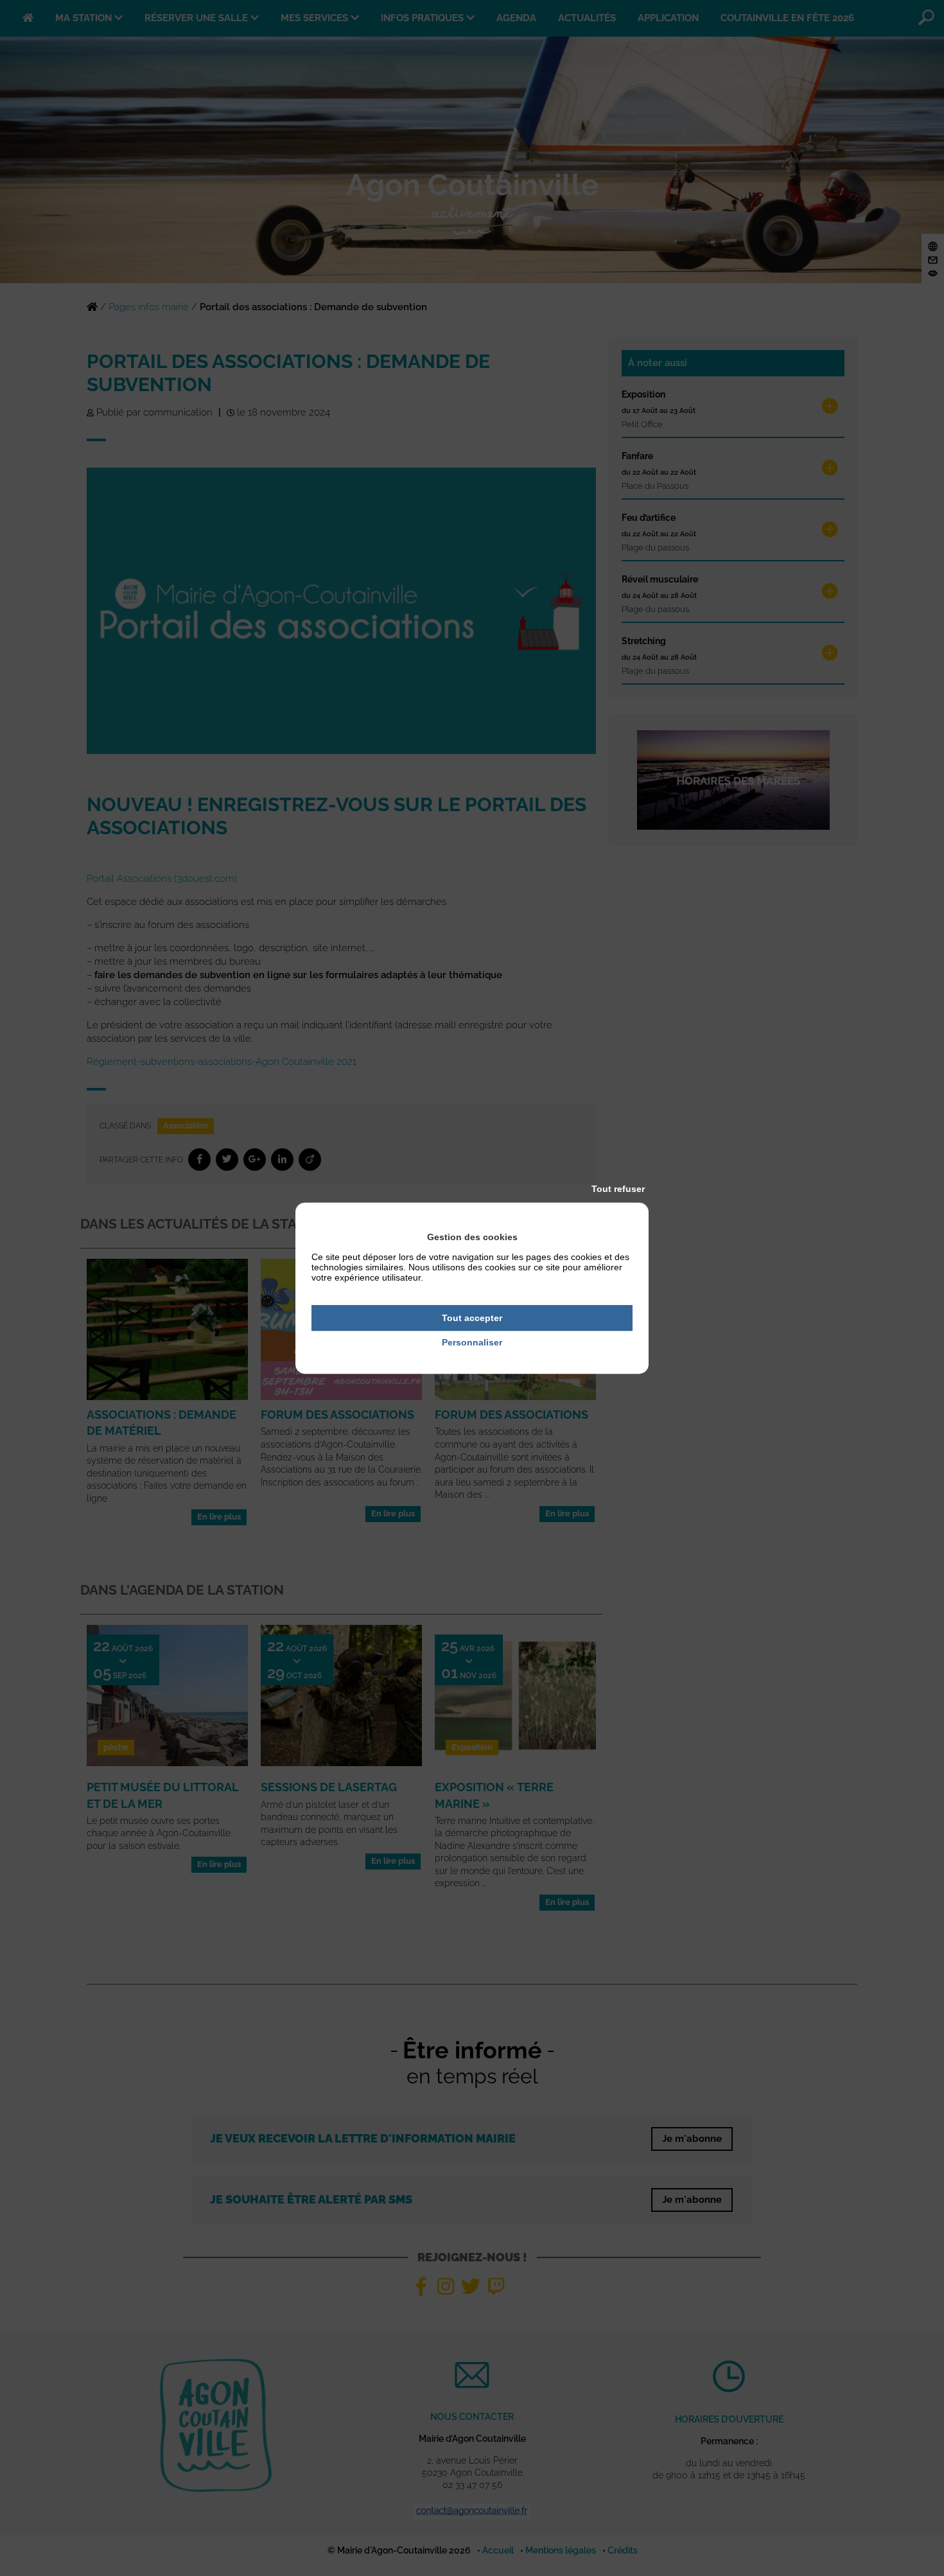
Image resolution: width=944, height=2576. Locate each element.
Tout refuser (618, 1189)
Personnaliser (472, 1343)
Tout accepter (472, 1318)
